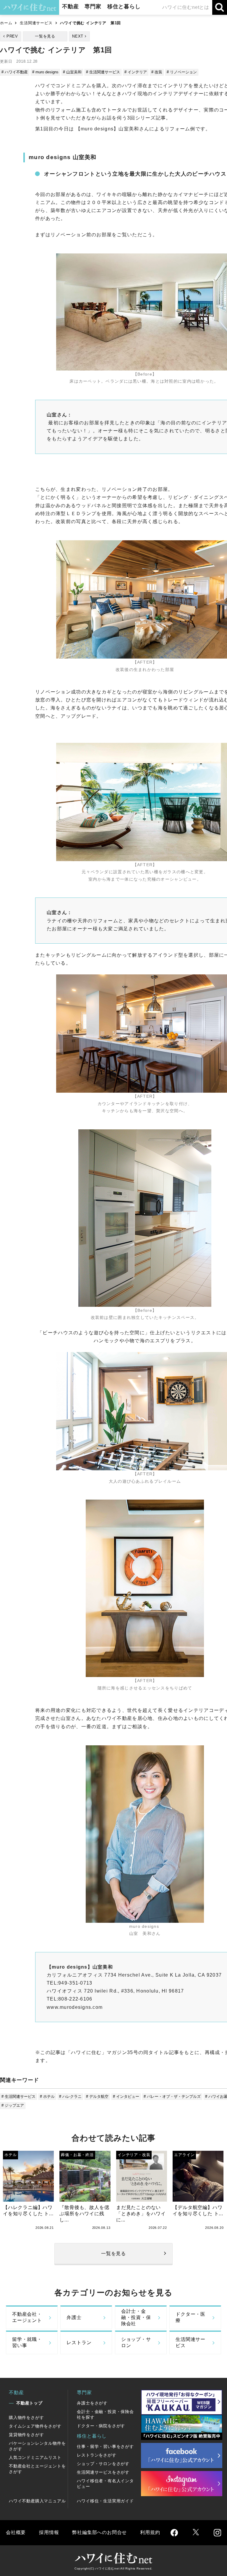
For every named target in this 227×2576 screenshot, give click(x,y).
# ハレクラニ (70, 2096)
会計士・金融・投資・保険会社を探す (105, 2414)
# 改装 (157, 72)
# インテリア (136, 72)
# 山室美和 (72, 72)
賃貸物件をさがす (26, 2435)
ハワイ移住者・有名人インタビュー (105, 2484)
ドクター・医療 (190, 2317)
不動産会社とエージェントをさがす (37, 2469)
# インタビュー (126, 2096)
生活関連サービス (36, 23)
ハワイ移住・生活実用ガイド (105, 2501)
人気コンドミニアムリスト (35, 2457)
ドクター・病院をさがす (101, 2426)
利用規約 (150, 2532)
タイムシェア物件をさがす (35, 2426)
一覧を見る (45, 36)
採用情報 (49, 2532)
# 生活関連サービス (103, 72)
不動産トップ (29, 2403)
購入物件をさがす (26, 2417)
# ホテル (47, 2096)
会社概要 (16, 2532)
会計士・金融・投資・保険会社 (136, 2317)
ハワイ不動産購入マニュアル (37, 2501)
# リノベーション (182, 72)
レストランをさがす (97, 2455)
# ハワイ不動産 (15, 72)
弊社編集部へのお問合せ (99, 2532)
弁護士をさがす (92, 2403)
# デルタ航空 (97, 2096)
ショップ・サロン (136, 2342)
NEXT (78, 36)
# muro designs (45, 72)
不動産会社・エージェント (27, 2317)
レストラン (79, 2343)
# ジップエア (13, 2105)
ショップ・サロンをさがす (103, 2464)
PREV (12, 36)
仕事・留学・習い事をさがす (105, 2446)
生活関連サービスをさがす (103, 2472)
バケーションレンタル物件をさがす (37, 2446)
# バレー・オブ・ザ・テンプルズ (172, 2096)
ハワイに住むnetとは (186, 7)
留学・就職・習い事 (27, 2342)
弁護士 (74, 2317)
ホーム (6, 23)
